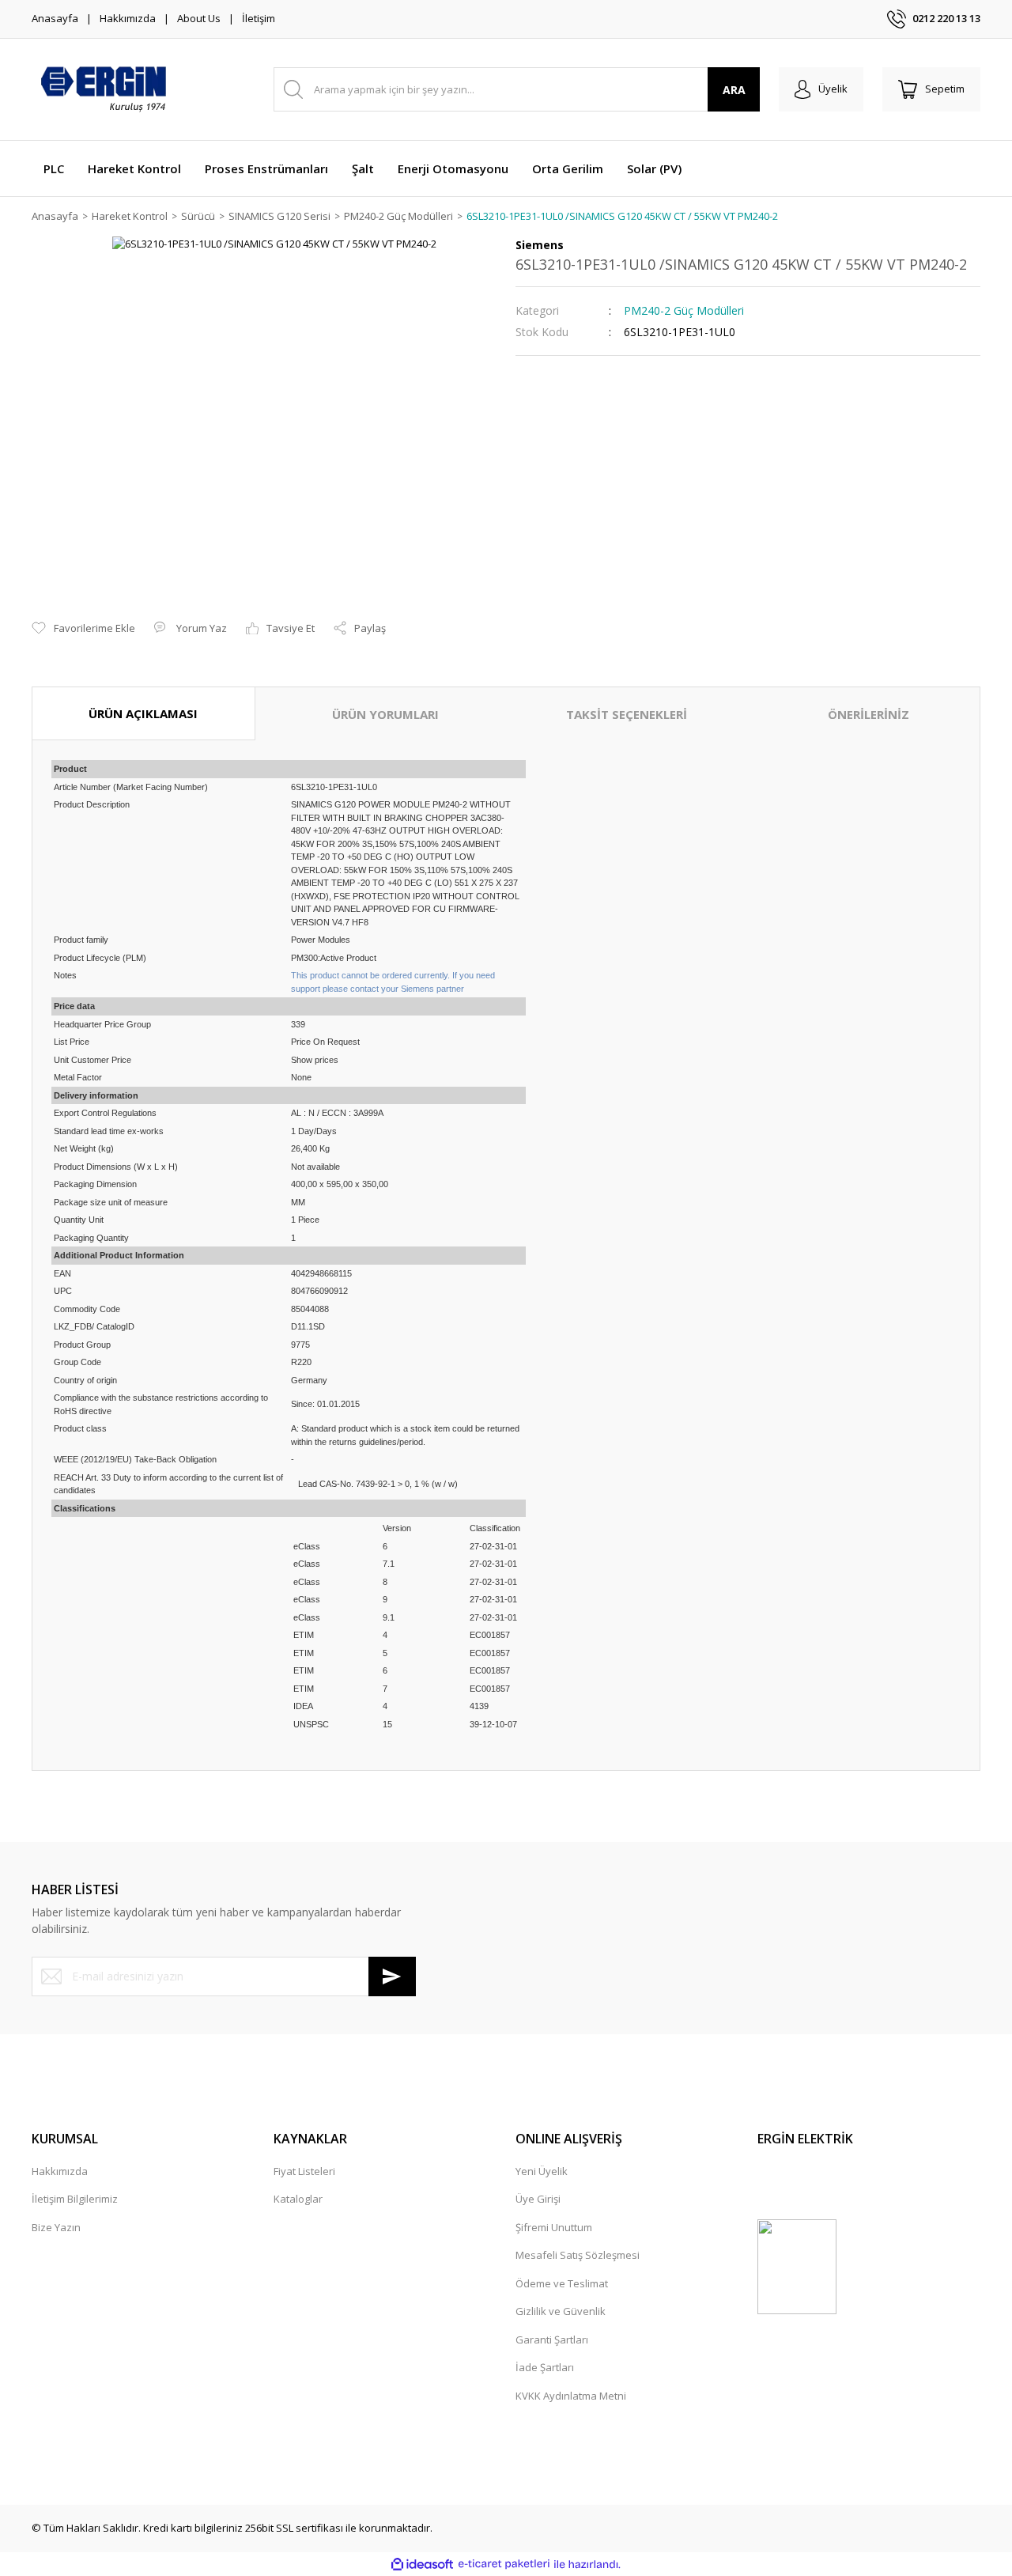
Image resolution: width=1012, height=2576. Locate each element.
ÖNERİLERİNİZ (869, 714)
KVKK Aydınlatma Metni (571, 2396)
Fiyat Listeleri (304, 2171)
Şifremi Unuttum (554, 2227)
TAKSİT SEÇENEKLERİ (627, 714)
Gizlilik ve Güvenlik (561, 2311)
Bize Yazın (56, 2227)
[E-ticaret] (504, 2564)
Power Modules (321, 940)
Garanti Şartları (552, 2340)
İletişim (259, 18)
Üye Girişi (538, 2199)
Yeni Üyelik (542, 2171)
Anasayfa (55, 18)
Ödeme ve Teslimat (562, 2283)
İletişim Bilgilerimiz (75, 2199)
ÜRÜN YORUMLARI (385, 714)
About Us (199, 18)
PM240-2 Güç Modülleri (684, 310)
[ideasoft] (422, 2564)
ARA (734, 90)
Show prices (315, 1060)
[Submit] (392, 1976)
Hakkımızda (128, 18)
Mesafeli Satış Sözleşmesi (578, 2255)
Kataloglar (298, 2199)
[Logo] (103, 89)
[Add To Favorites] (83, 629)
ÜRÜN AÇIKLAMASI (143, 713)
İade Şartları (545, 2367)
